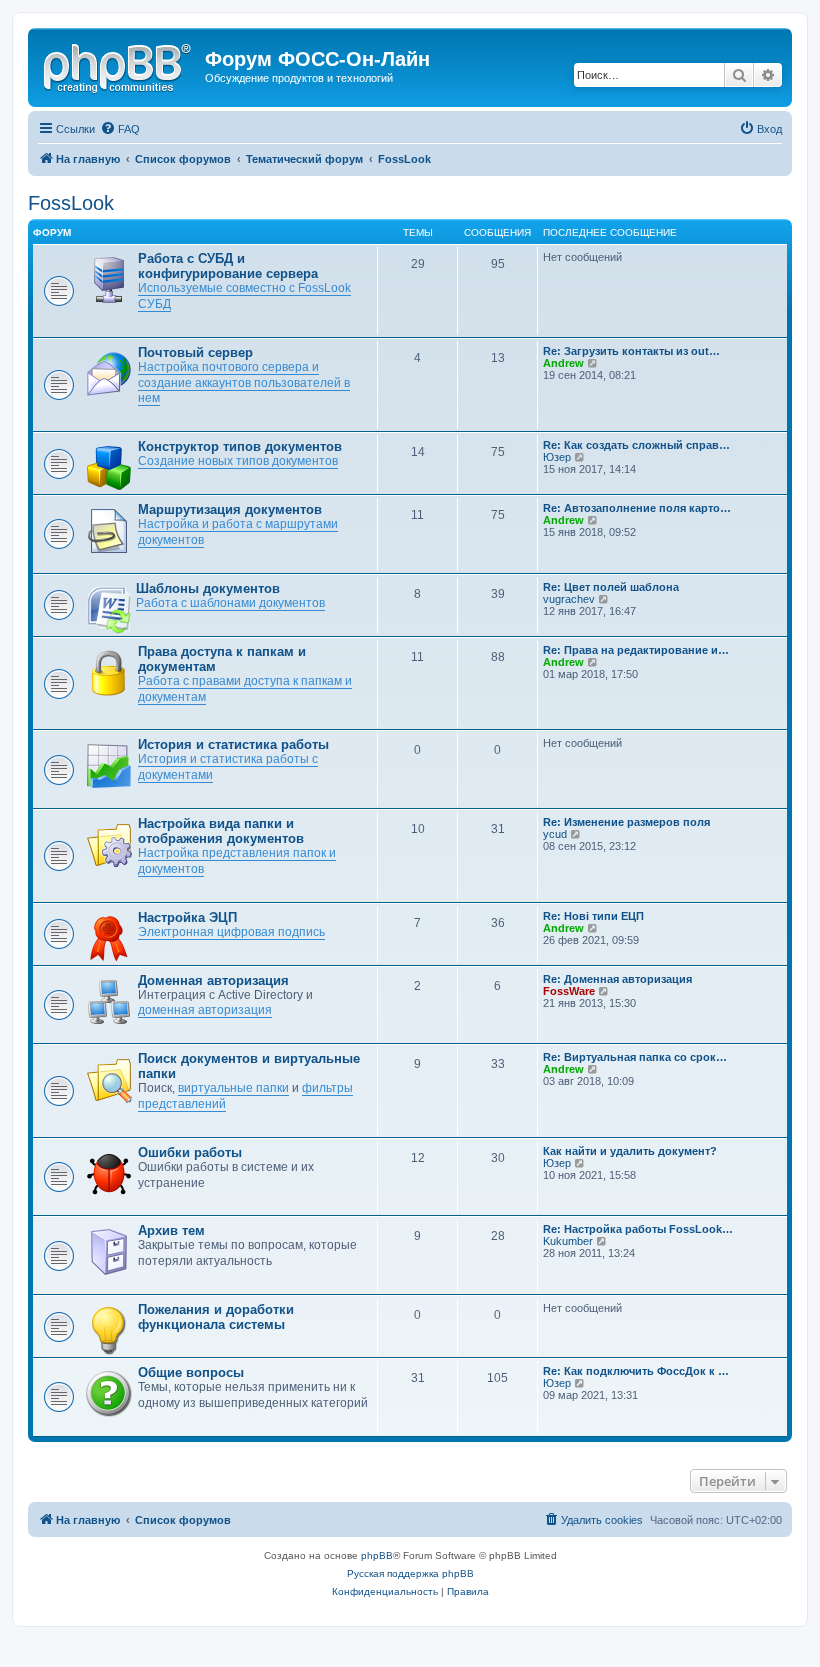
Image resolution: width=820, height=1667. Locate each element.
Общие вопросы (191, 1372)
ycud (555, 834)
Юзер (557, 457)
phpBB (377, 1555)
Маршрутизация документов (230, 509)
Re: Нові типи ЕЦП (593, 916)
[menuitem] (120, 129)
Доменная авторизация (213, 980)
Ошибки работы (190, 1152)
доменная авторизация (205, 1010)
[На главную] (119, 65)
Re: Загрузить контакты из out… (631, 351)
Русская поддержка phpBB (410, 1573)
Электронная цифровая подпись (231, 932)
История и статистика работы (233, 744)
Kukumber (568, 1241)
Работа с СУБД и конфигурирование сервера (228, 266)
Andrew (563, 363)
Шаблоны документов (208, 588)
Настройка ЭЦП (187, 917)
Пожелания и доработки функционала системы (216, 1317)
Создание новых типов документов (238, 461)
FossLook (71, 203)
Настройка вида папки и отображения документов (221, 831)
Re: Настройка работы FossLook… (638, 1229)
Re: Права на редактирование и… (636, 650)
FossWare (569, 991)
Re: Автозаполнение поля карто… (637, 508)
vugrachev (569, 599)
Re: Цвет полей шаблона (611, 587)
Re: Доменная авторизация (617, 979)
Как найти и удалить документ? (630, 1151)
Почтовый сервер (195, 352)
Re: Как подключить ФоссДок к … (636, 1371)
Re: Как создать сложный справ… (636, 445)
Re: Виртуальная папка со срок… (635, 1057)
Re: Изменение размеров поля (626, 822)
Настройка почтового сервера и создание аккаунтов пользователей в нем (244, 382)
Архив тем (171, 1230)
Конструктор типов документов (240, 446)
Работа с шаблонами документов (230, 603)
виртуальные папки (233, 1088)
